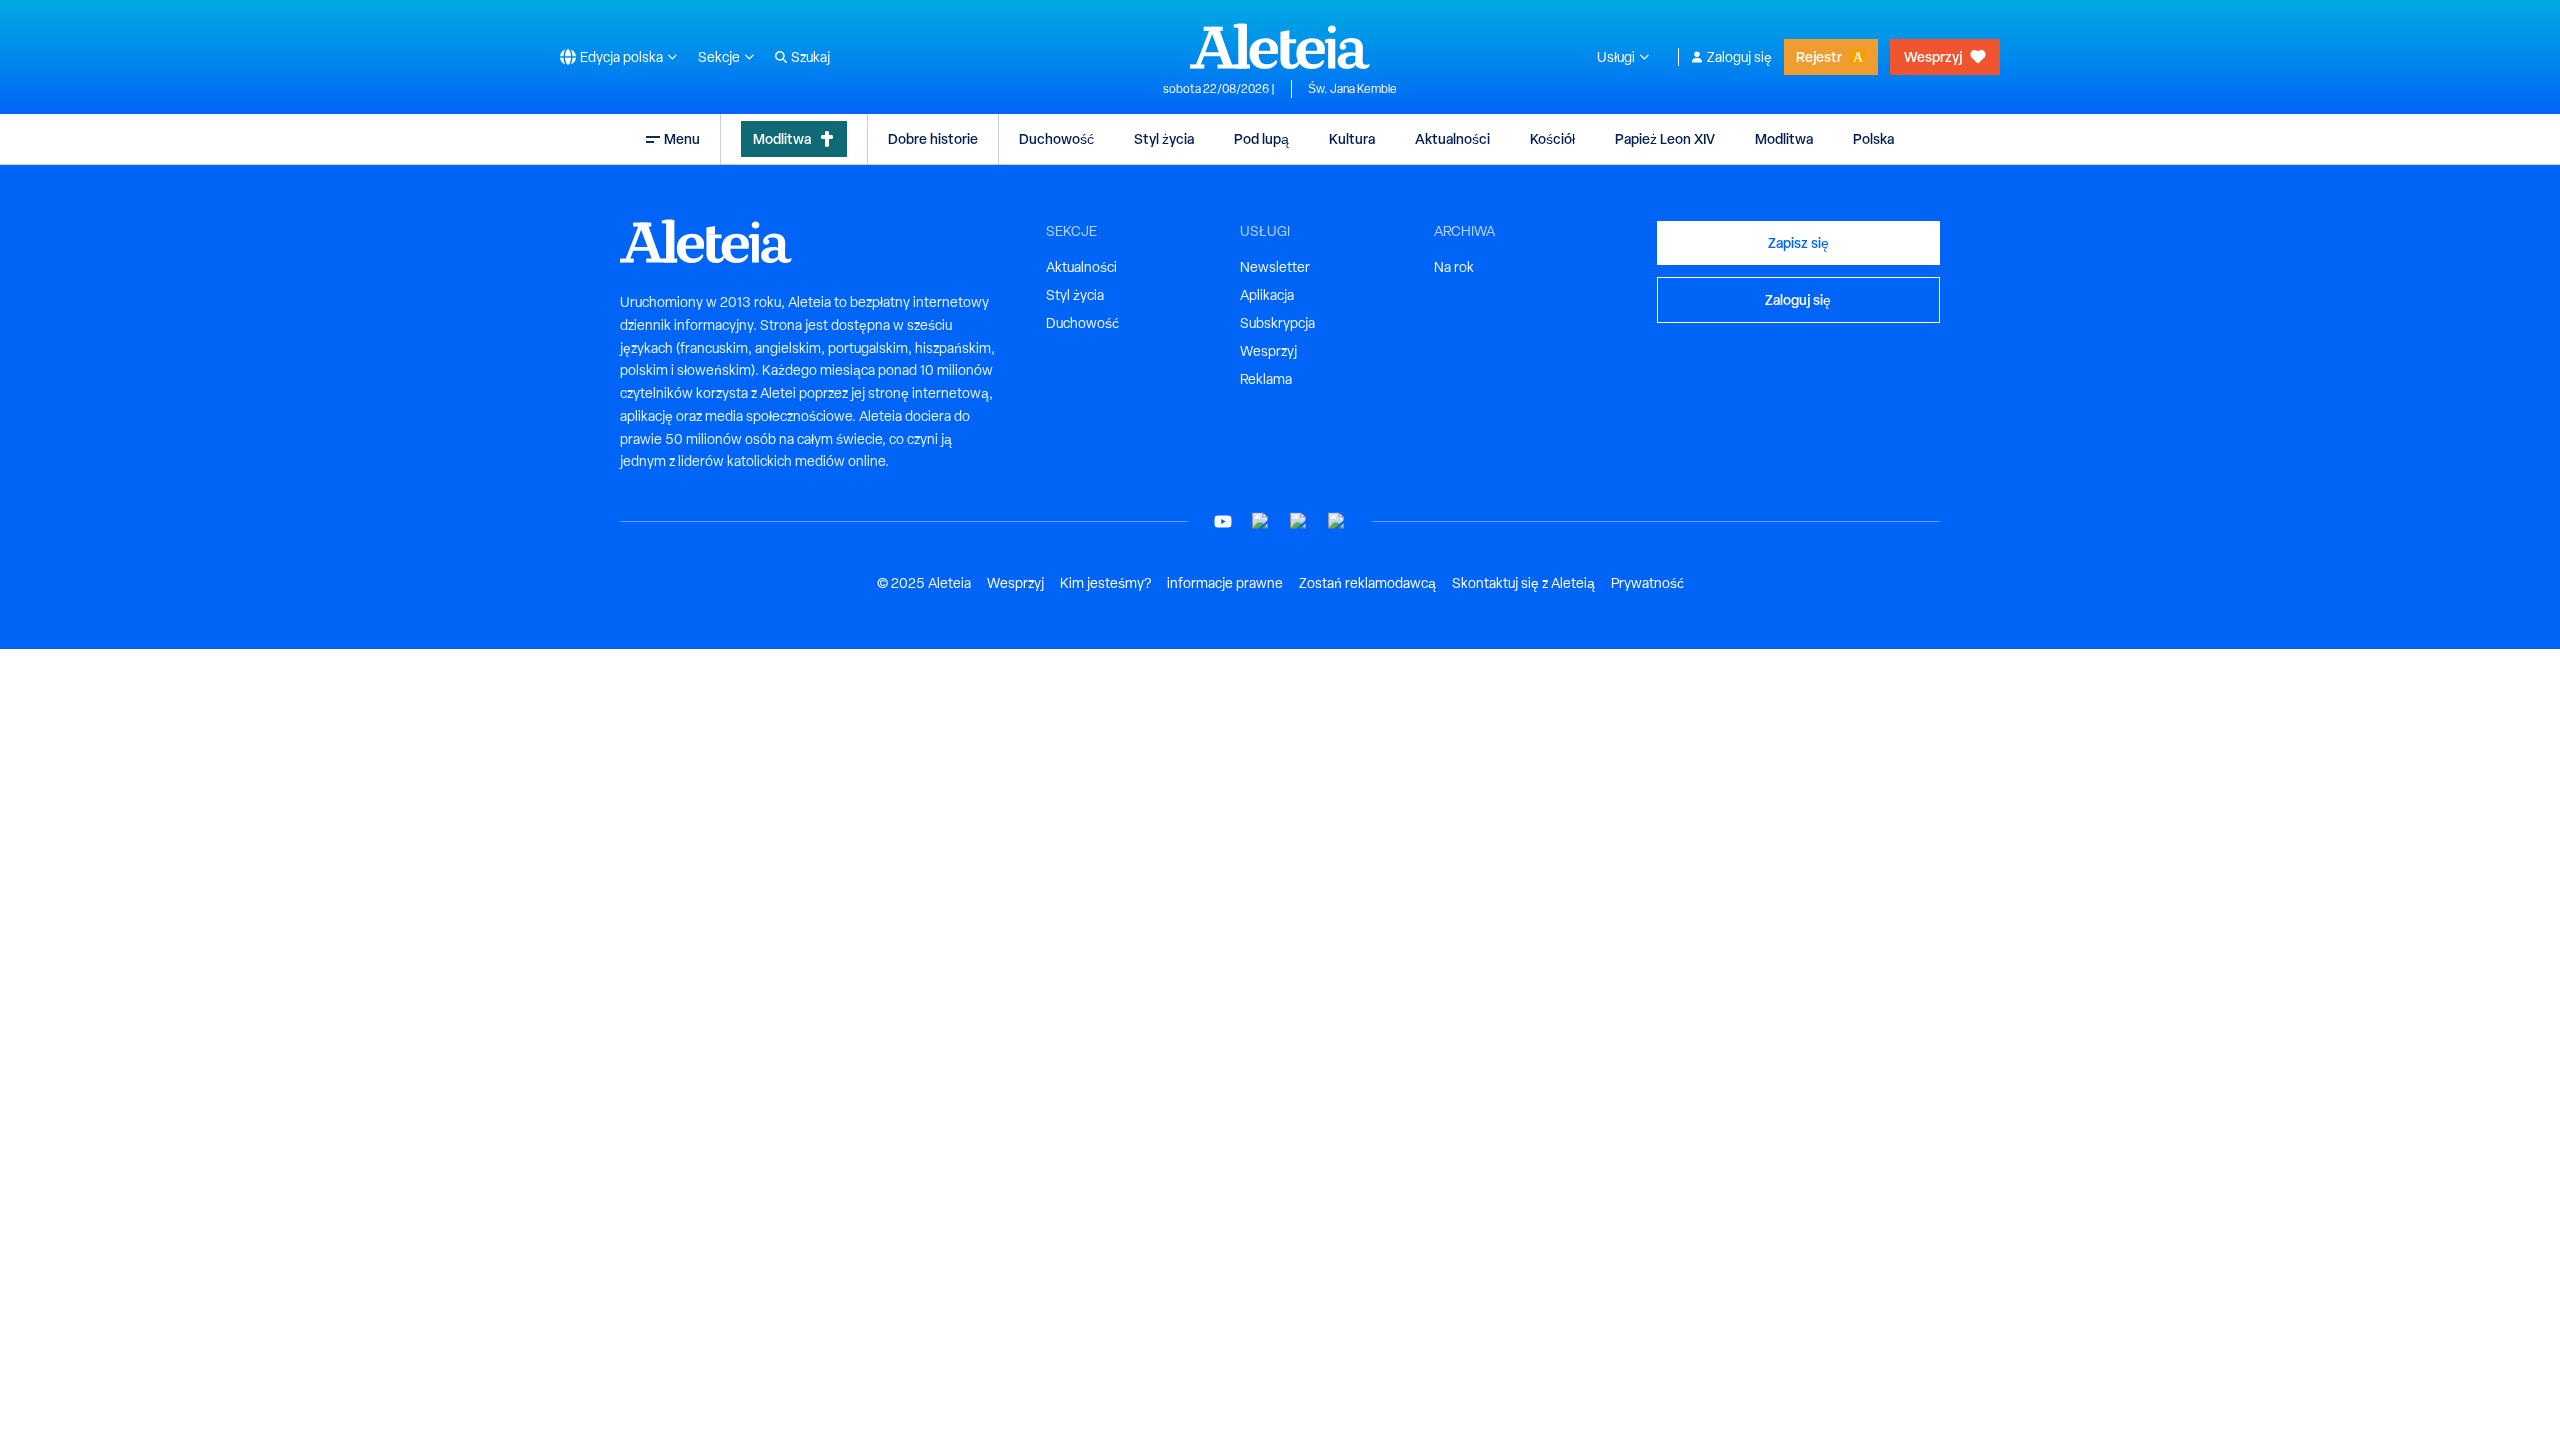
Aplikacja (1267, 295)
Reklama (1266, 379)
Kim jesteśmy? (1105, 583)
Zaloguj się (1739, 57)
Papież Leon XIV (1665, 138)
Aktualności (1452, 138)
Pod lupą (1261, 138)
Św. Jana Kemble (1352, 89)
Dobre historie (933, 138)
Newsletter (1275, 267)
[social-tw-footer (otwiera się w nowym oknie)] (1299, 521)
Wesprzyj (1933, 56)
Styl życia (1164, 138)
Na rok (1454, 267)
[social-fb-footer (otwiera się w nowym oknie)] (1261, 521)
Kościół (1552, 138)
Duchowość (1056, 138)
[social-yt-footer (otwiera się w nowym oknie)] (1223, 521)
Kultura (1352, 138)
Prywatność (1647, 583)
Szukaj (810, 57)
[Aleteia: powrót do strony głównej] (1280, 46)
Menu (682, 138)
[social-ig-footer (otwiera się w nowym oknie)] (1337, 521)
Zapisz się (1798, 242)
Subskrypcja (1277, 323)
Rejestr (1819, 56)
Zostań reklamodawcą (1367, 583)
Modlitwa (782, 138)
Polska (1873, 138)
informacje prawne (1225, 583)
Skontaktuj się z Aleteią (1523, 583)
